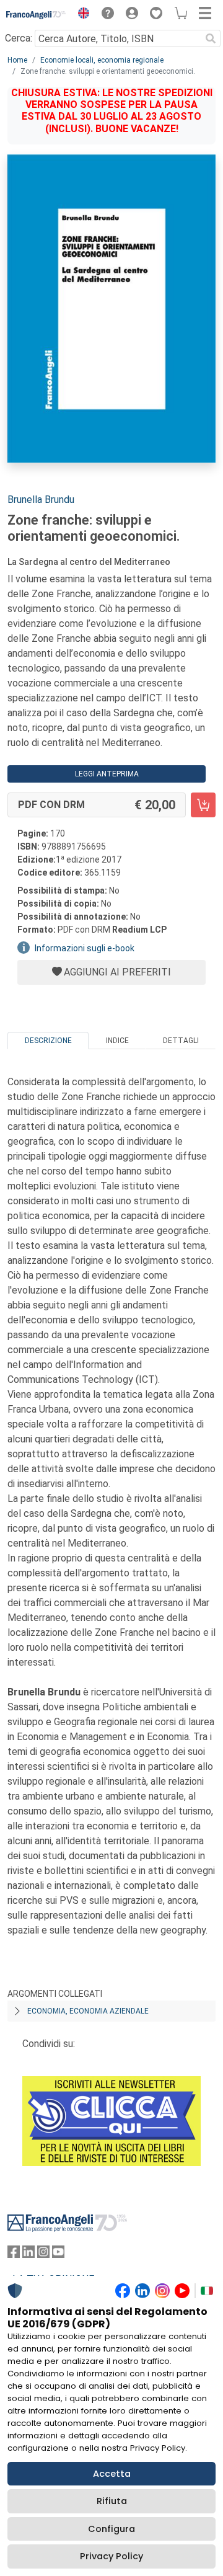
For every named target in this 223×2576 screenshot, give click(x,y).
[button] (81, 15)
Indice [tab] (117, 1041)
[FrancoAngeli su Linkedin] (28, 2254)
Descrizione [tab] (48, 1041)
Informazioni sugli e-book (85, 948)
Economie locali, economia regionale (102, 60)
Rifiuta (112, 2501)
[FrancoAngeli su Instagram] (43, 2254)
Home (17, 60)
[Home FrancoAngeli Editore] (36, 15)
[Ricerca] (211, 38)
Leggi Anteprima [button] (107, 774)
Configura (111, 2529)
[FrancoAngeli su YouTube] (58, 2254)
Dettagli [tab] (181, 1041)
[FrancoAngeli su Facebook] (14, 2254)
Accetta (112, 2474)
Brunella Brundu (41, 500)
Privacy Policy (111, 2556)
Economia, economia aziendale (88, 2011)
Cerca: (19, 38)
